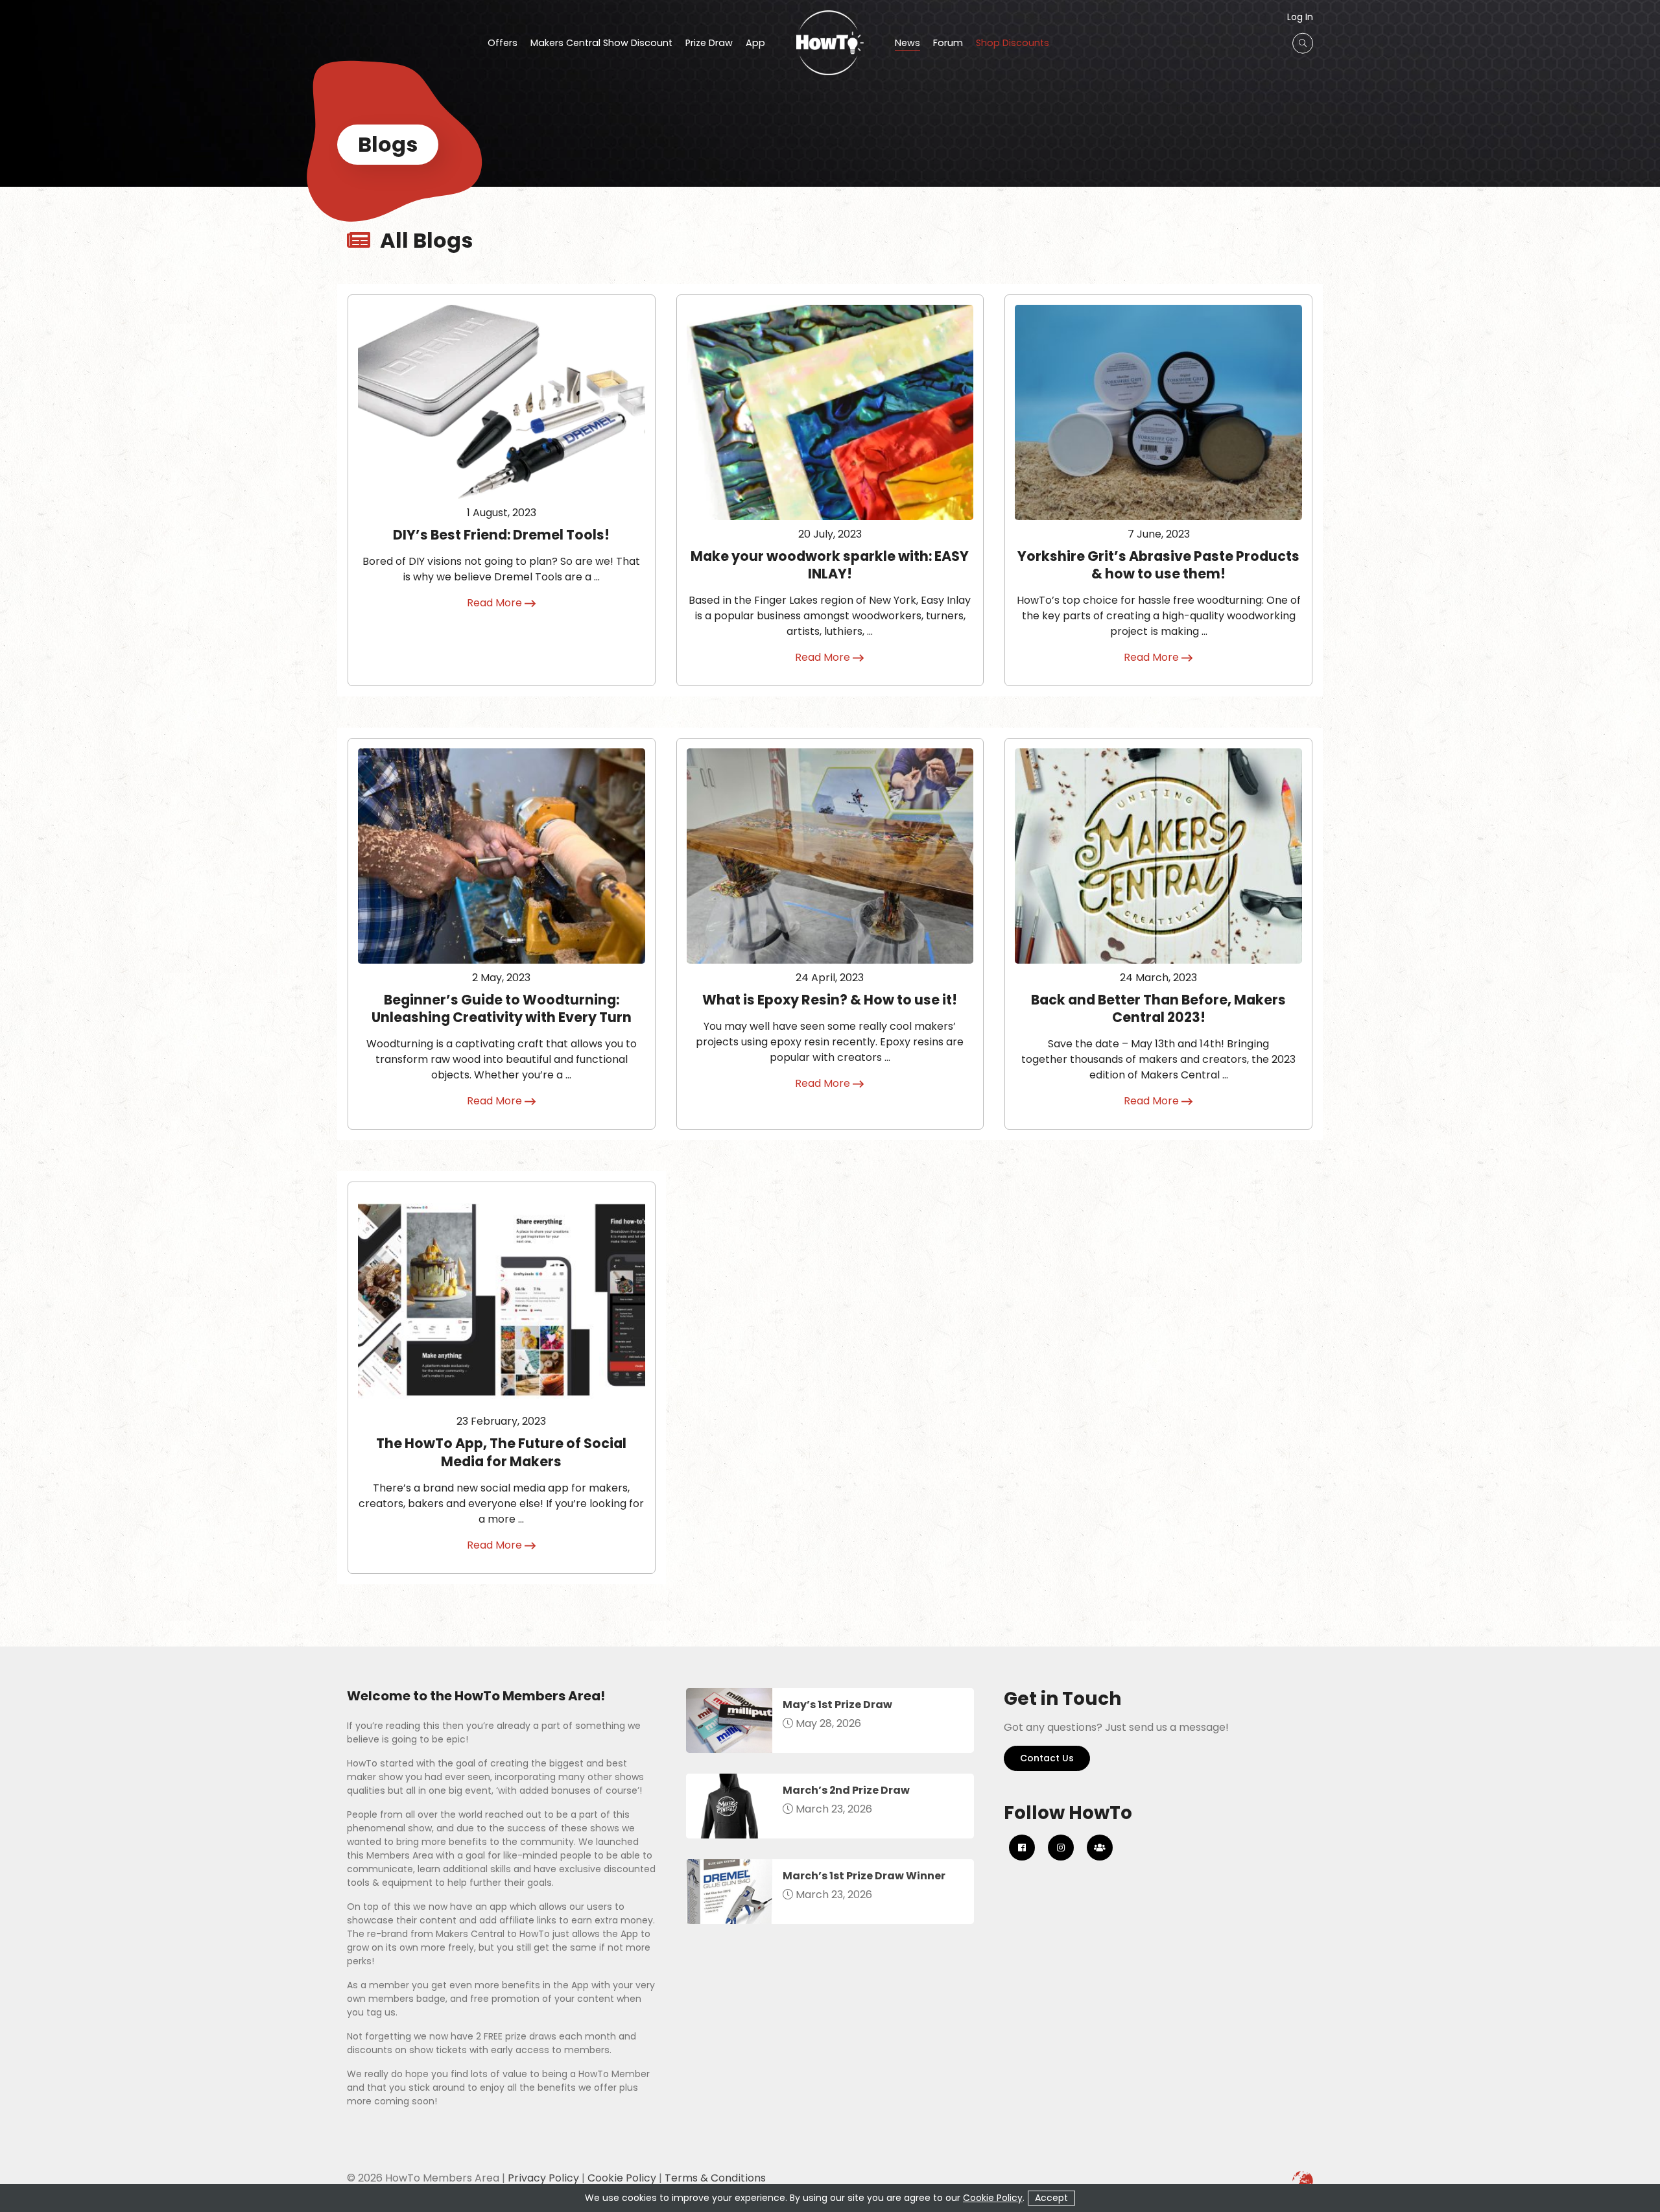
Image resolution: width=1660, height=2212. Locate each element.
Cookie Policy (622, 2178)
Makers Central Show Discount (601, 44)
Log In (1300, 17)
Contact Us (1047, 1758)
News (907, 44)
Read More (496, 603)
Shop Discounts (1013, 44)
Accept (1051, 2198)
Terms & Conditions (715, 2178)
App (755, 44)
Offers (503, 44)
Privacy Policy (543, 2178)
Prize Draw (709, 44)
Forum (948, 44)
